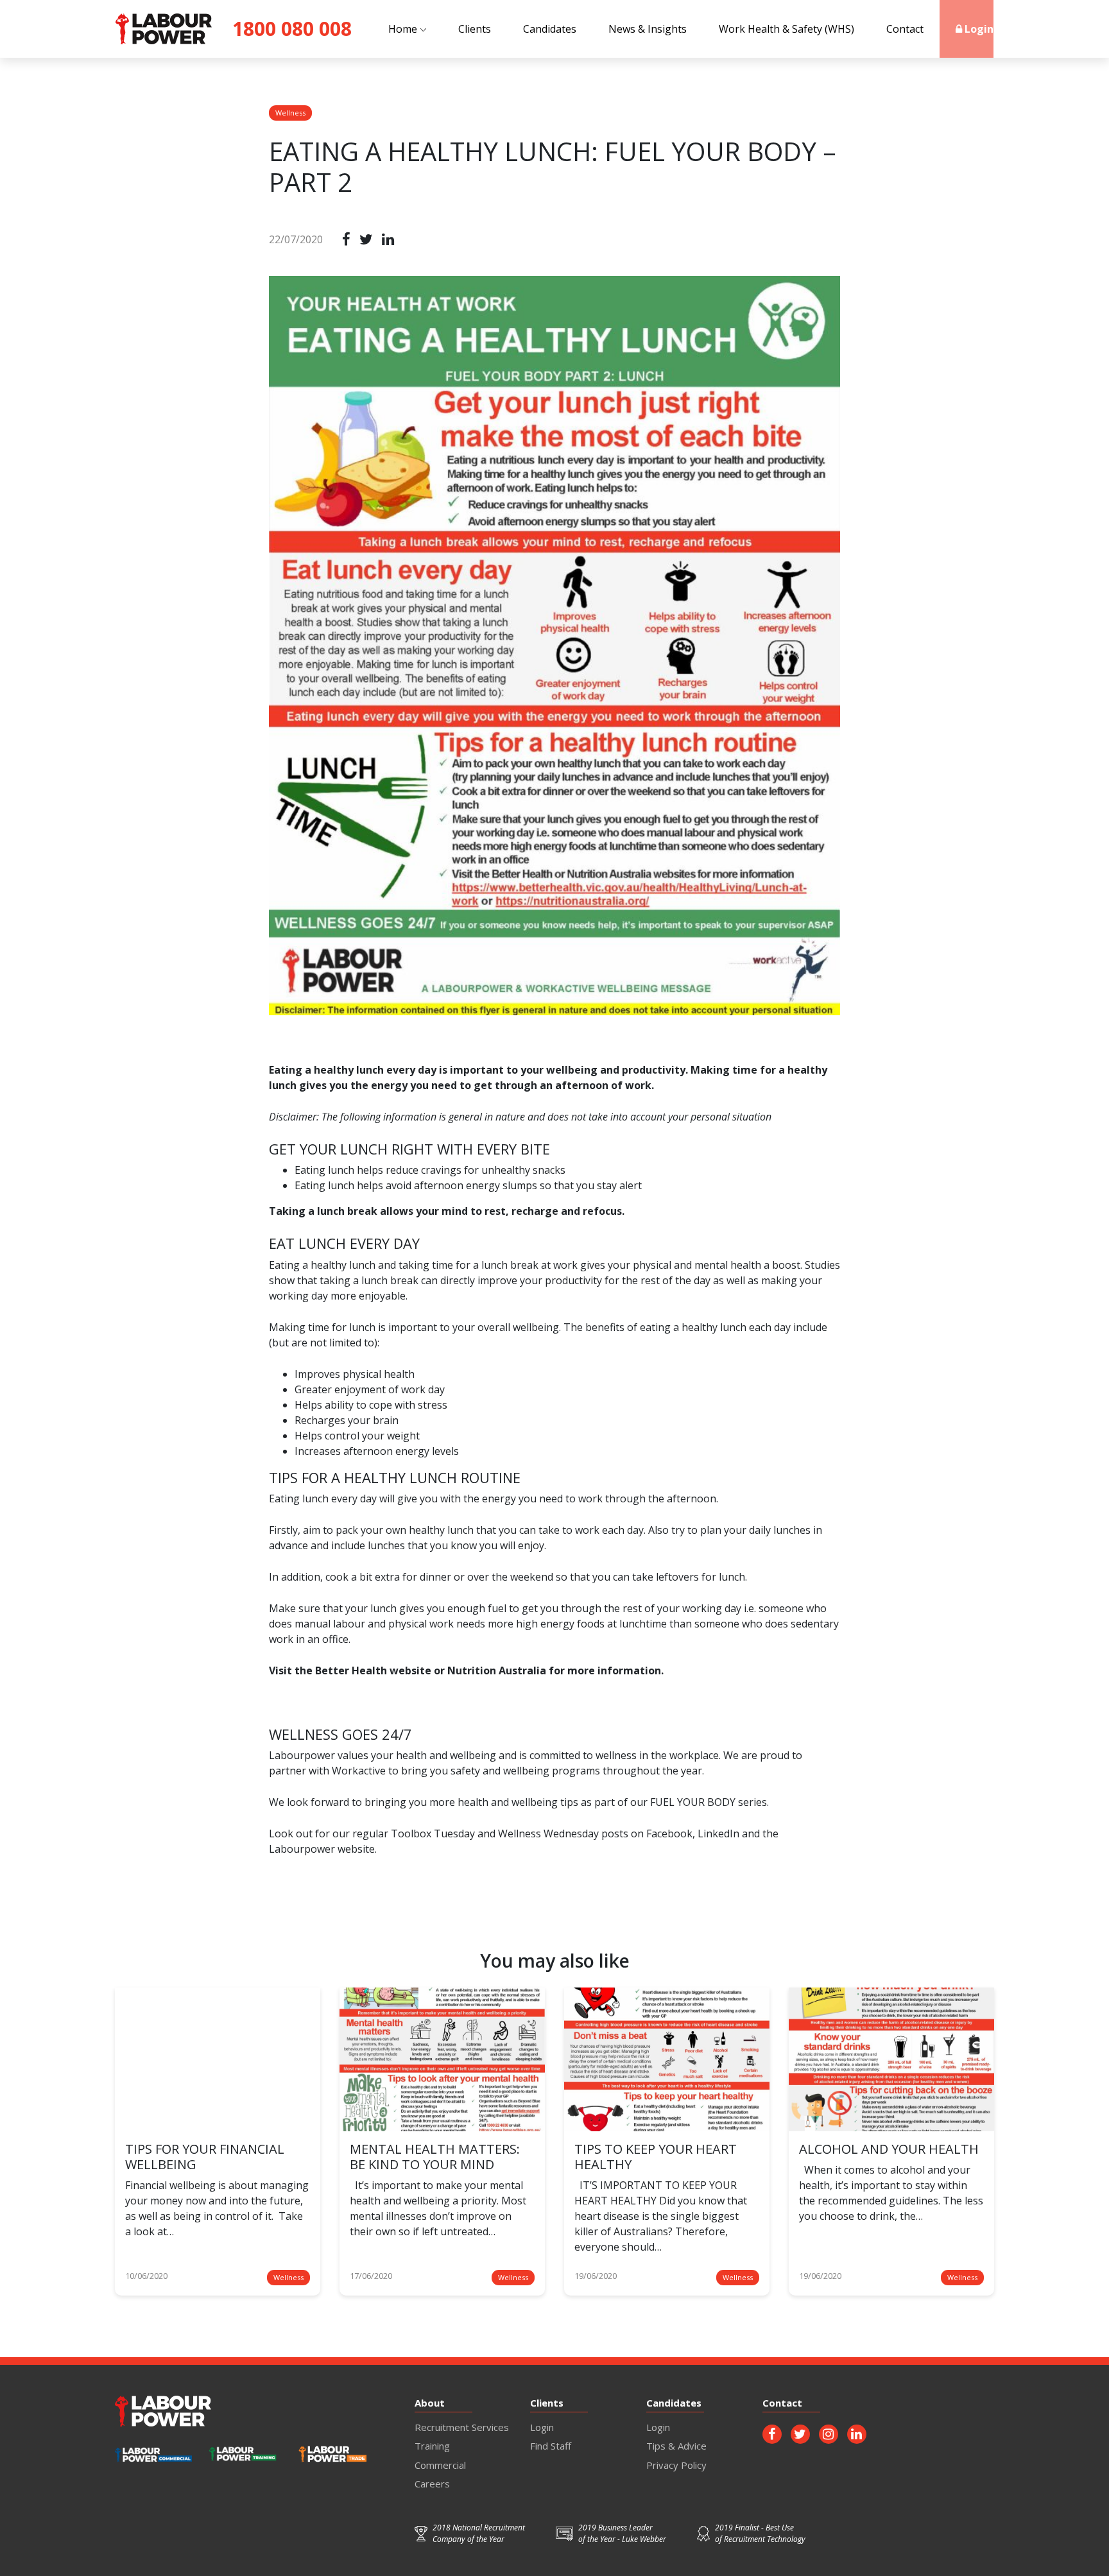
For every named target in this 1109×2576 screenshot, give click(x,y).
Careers (432, 2484)
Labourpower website (322, 1849)
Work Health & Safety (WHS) (787, 29)
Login (978, 29)
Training (432, 2446)
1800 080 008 (292, 29)
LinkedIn (718, 1833)
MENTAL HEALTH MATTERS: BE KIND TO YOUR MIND (435, 2157)
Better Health (352, 1670)
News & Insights (648, 29)
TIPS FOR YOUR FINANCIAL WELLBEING (205, 2157)
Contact (905, 29)
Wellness (290, 113)
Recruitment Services (462, 2427)
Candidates (550, 29)
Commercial (440, 2465)
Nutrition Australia (497, 1670)
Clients (475, 29)
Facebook (669, 1833)
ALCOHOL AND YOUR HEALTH (889, 2149)
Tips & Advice (676, 2446)
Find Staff (551, 2446)
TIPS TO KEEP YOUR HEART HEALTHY (656, 2157)
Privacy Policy (676, 2465)
